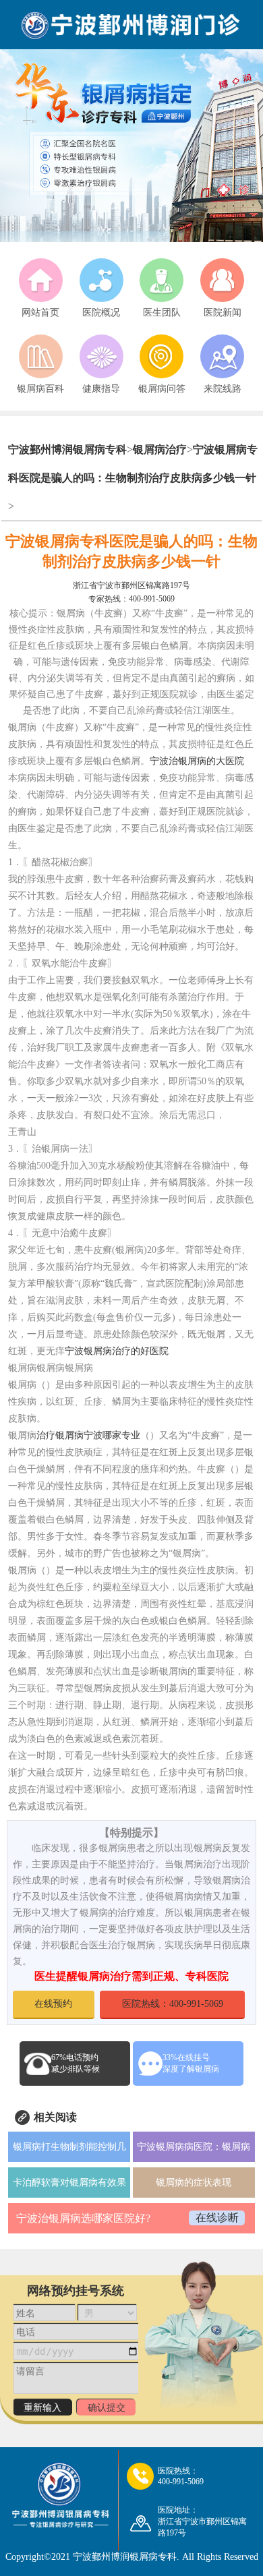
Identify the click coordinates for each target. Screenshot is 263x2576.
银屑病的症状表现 (194, 2183)
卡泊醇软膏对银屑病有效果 (69, 2183)
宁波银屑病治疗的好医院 (117, 1351)
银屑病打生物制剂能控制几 (69, 2147)
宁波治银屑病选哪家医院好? (83, 2218)
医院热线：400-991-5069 (173, 2004)
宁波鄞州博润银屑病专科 (67, 449)
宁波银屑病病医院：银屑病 (194, 2147)
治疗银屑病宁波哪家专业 (88, 1435)
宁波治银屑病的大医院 (197, 761)
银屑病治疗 (160, 449)
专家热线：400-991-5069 (131, 599)
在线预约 (53, 2004)
